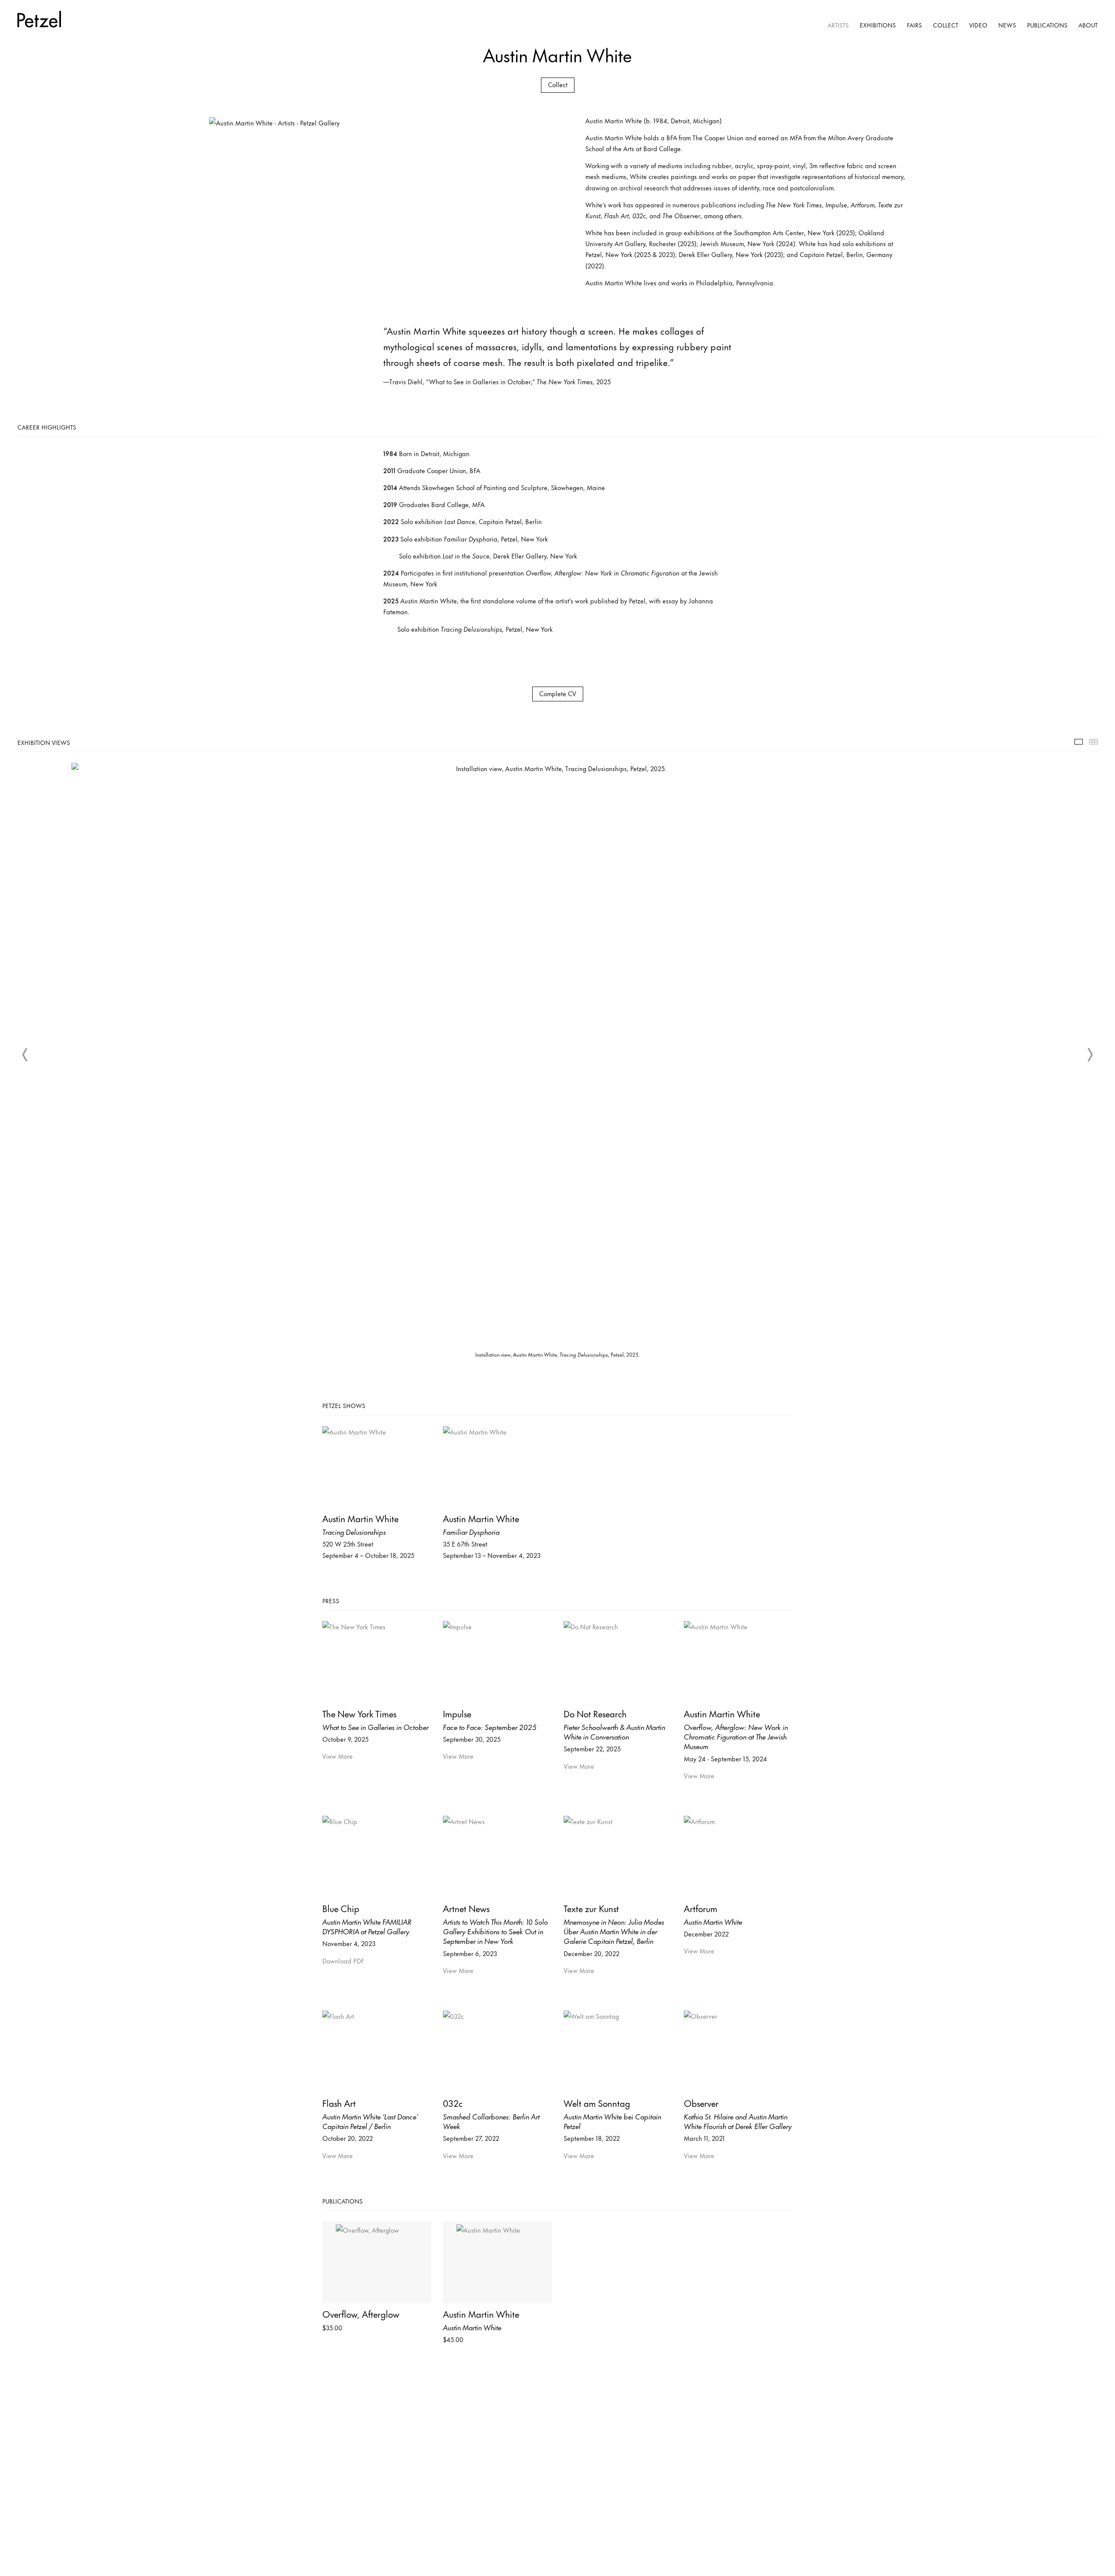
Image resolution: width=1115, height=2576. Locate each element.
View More (338, 1756)
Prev (25, 1055)
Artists (838, 25)
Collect (946, 25)
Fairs (914, 25)
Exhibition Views (1079, 742)
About (1088, 25)
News (1007, 25)
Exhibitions (878, 25)
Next (1090, 1055)
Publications (1047, 25)
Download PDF (343, 1961)
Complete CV (558, 693)
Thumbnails (1093, 742)
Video (978, 25)
